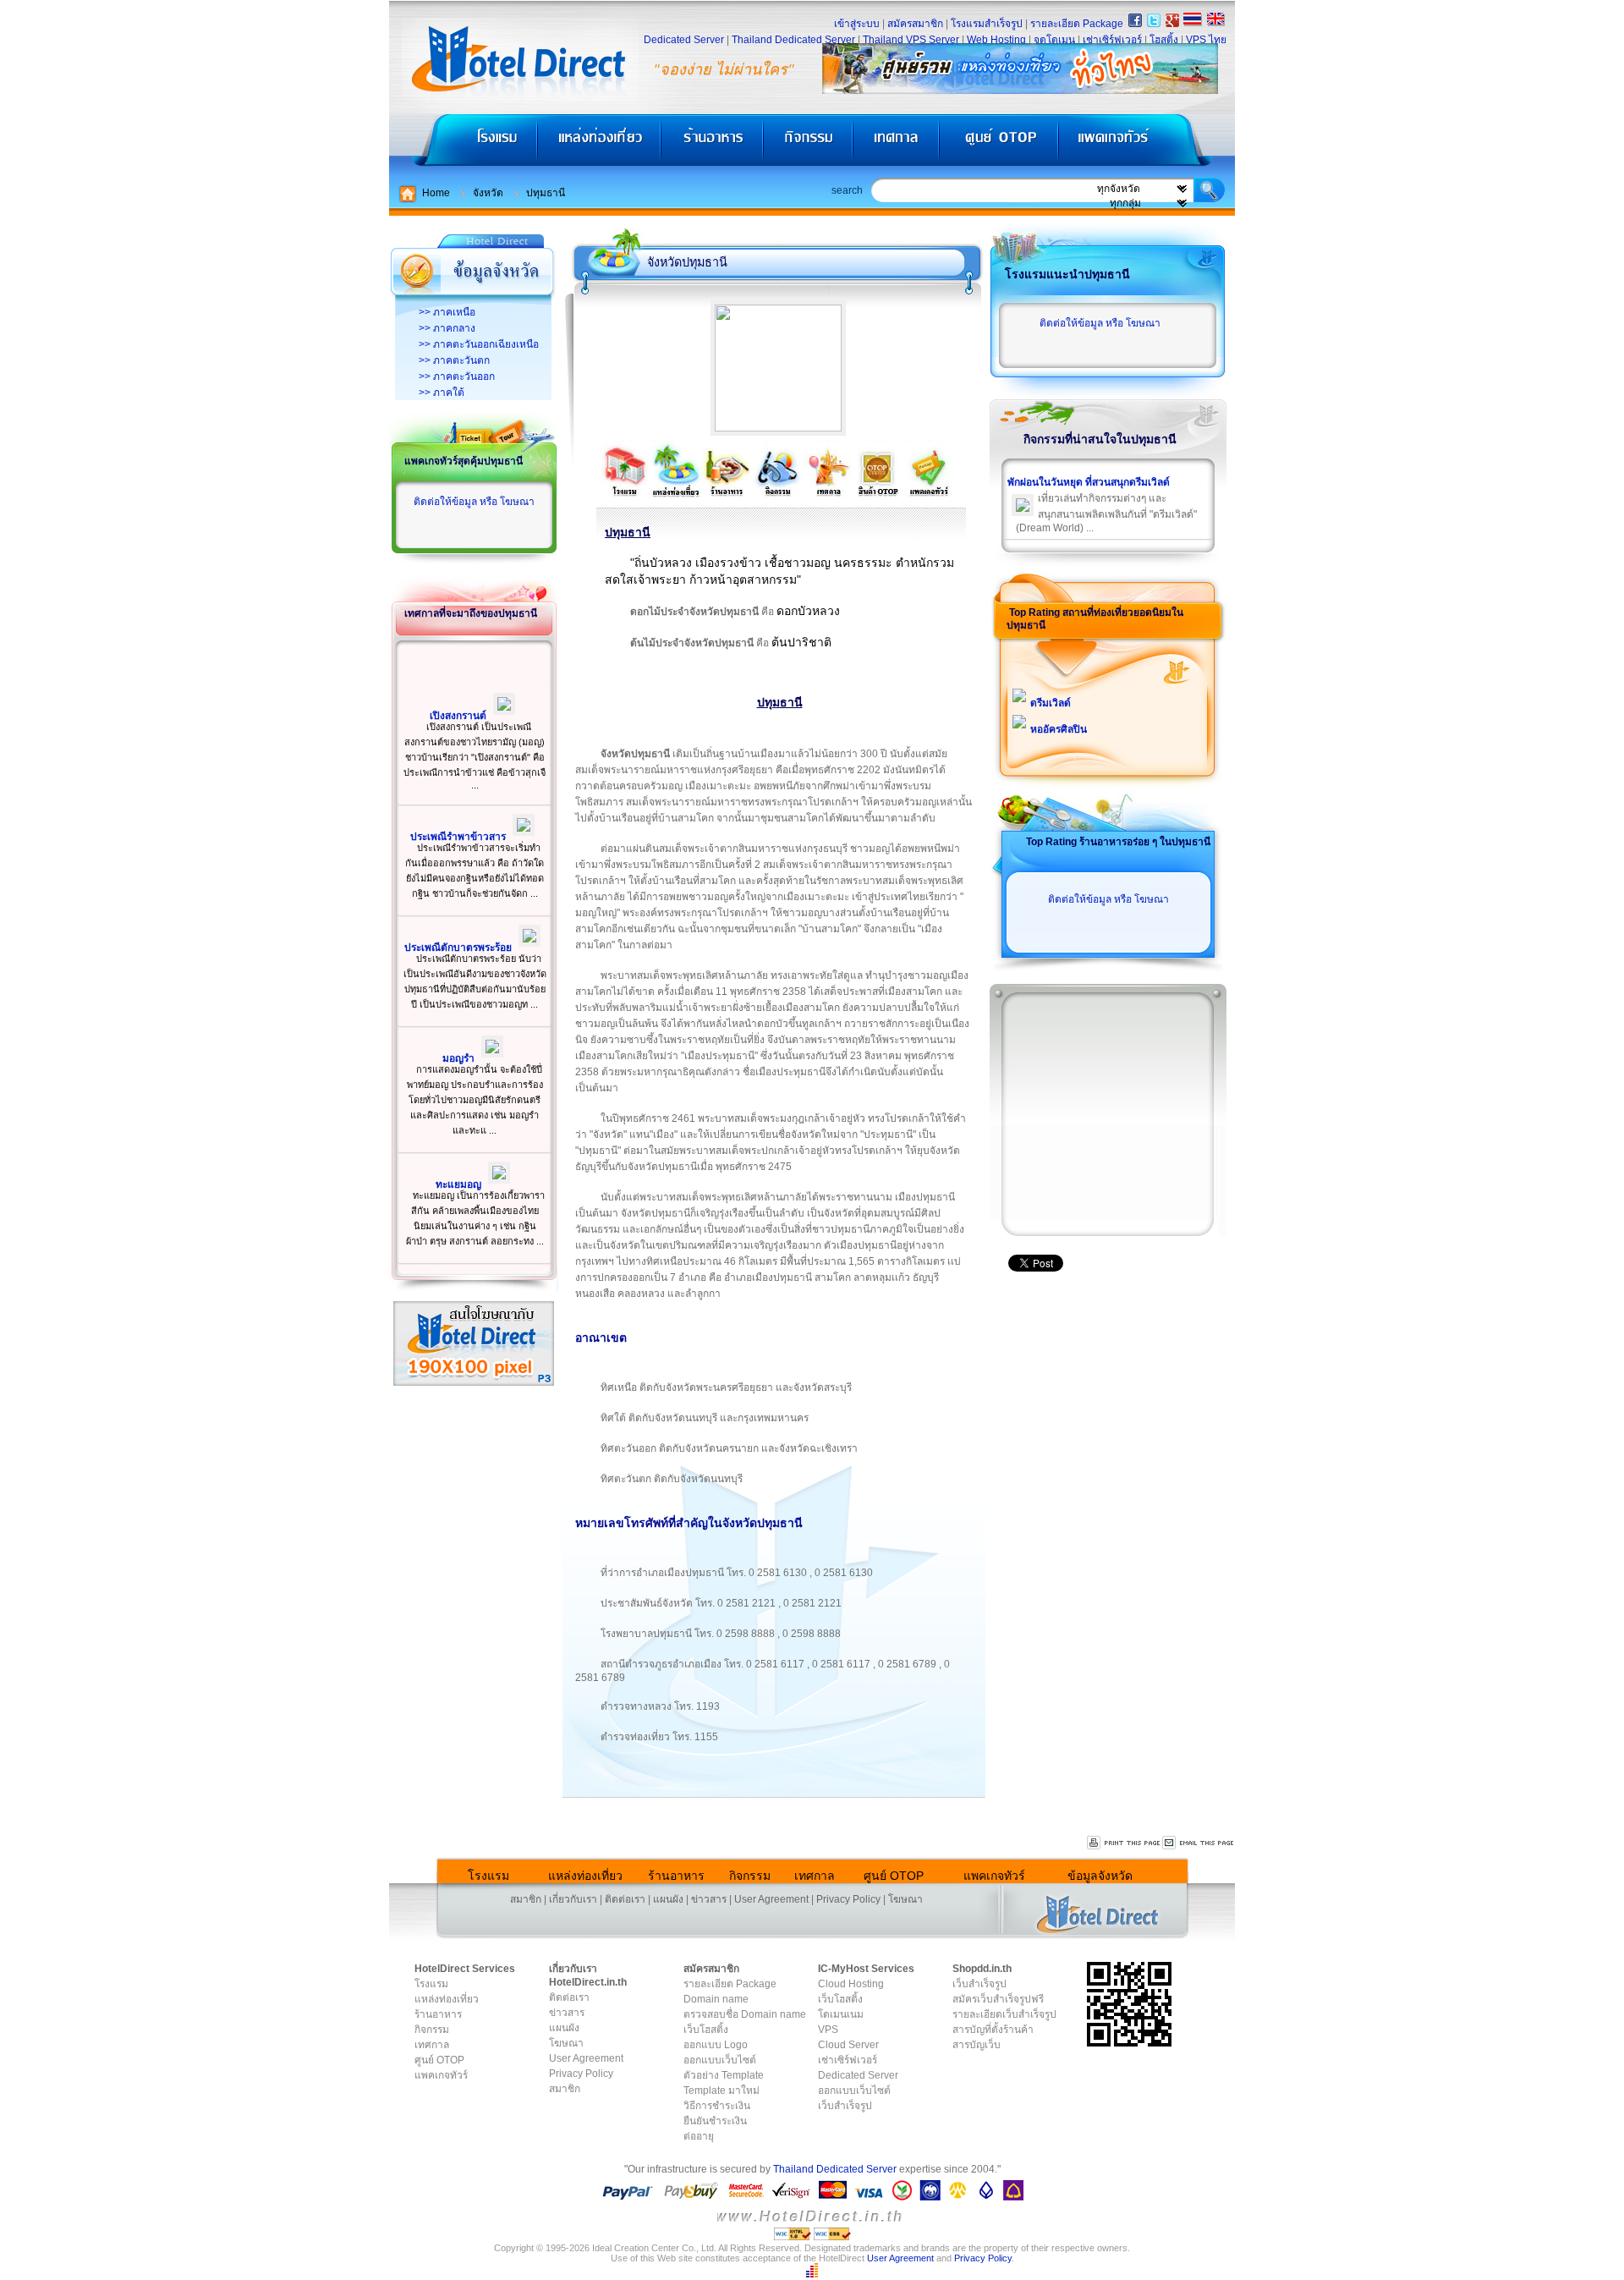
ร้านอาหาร (713, 144)
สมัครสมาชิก (915, 24)
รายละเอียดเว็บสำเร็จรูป (1004, 2014)
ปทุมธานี (546, 193)
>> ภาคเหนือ (447, 312)
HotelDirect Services (465, 1969)
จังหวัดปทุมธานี (687, 262)
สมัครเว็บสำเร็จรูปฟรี (998, 1999)
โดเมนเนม (841, 2014)
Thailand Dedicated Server (793, 40)
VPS (828, 2030)
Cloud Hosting (851, 1984)
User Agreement (771, 1899)
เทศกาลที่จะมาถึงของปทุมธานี (471, 613)
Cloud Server (848, 2045)
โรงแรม (463, 144)
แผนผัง (668, 1899)
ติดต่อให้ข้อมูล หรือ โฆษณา (474, 502)
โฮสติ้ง (1164, 40)
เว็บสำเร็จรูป (845, 2106)
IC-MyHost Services (866, 1969)
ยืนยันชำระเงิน (715, 2121)
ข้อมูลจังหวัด (1100, 1876)
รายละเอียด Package (1077, 24)
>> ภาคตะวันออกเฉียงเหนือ (479, 344)
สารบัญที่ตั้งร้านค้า (993, 2030)
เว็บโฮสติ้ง (706, 2030)
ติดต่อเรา (625, 1899)
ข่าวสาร (709, 1899)
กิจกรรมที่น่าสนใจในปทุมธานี (1100, 439)
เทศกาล (898, 144)
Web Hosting (996, 40)
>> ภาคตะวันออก (457, 376)
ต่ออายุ (699, 2136)
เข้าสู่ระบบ (857, 24)
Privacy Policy (848, 1899)
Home (436, 193)
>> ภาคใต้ (442, 393)
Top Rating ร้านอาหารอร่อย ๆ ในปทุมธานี (1118, 842)
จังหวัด (488, 193)
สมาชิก (526, 1899)
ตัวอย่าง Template (724, 2075)
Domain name (716, 1999)
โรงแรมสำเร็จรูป (987, 24)
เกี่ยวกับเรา (573, 1899)
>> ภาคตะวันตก (454, 360)
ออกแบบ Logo (716, 2045)
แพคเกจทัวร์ (1145, 144)
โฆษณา (905, 1899)
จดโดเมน (1054, 40)
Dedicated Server (684, 40)
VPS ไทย (1206, 40)
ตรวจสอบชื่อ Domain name (745, 2014)
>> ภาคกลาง (447, 328)
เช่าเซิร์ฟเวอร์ (1112, 40)
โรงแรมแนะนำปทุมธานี (1067, 274)
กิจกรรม (810, 144)
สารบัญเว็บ (977, 2045)
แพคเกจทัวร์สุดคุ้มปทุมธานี (464, 461)
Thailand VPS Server (911, 40)
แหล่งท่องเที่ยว (599, 144)
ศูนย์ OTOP (999, 144)
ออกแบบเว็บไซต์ (720, 2060)
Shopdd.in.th (982, 1969)
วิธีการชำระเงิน (717, 2106)
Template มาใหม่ (721, 2090)
